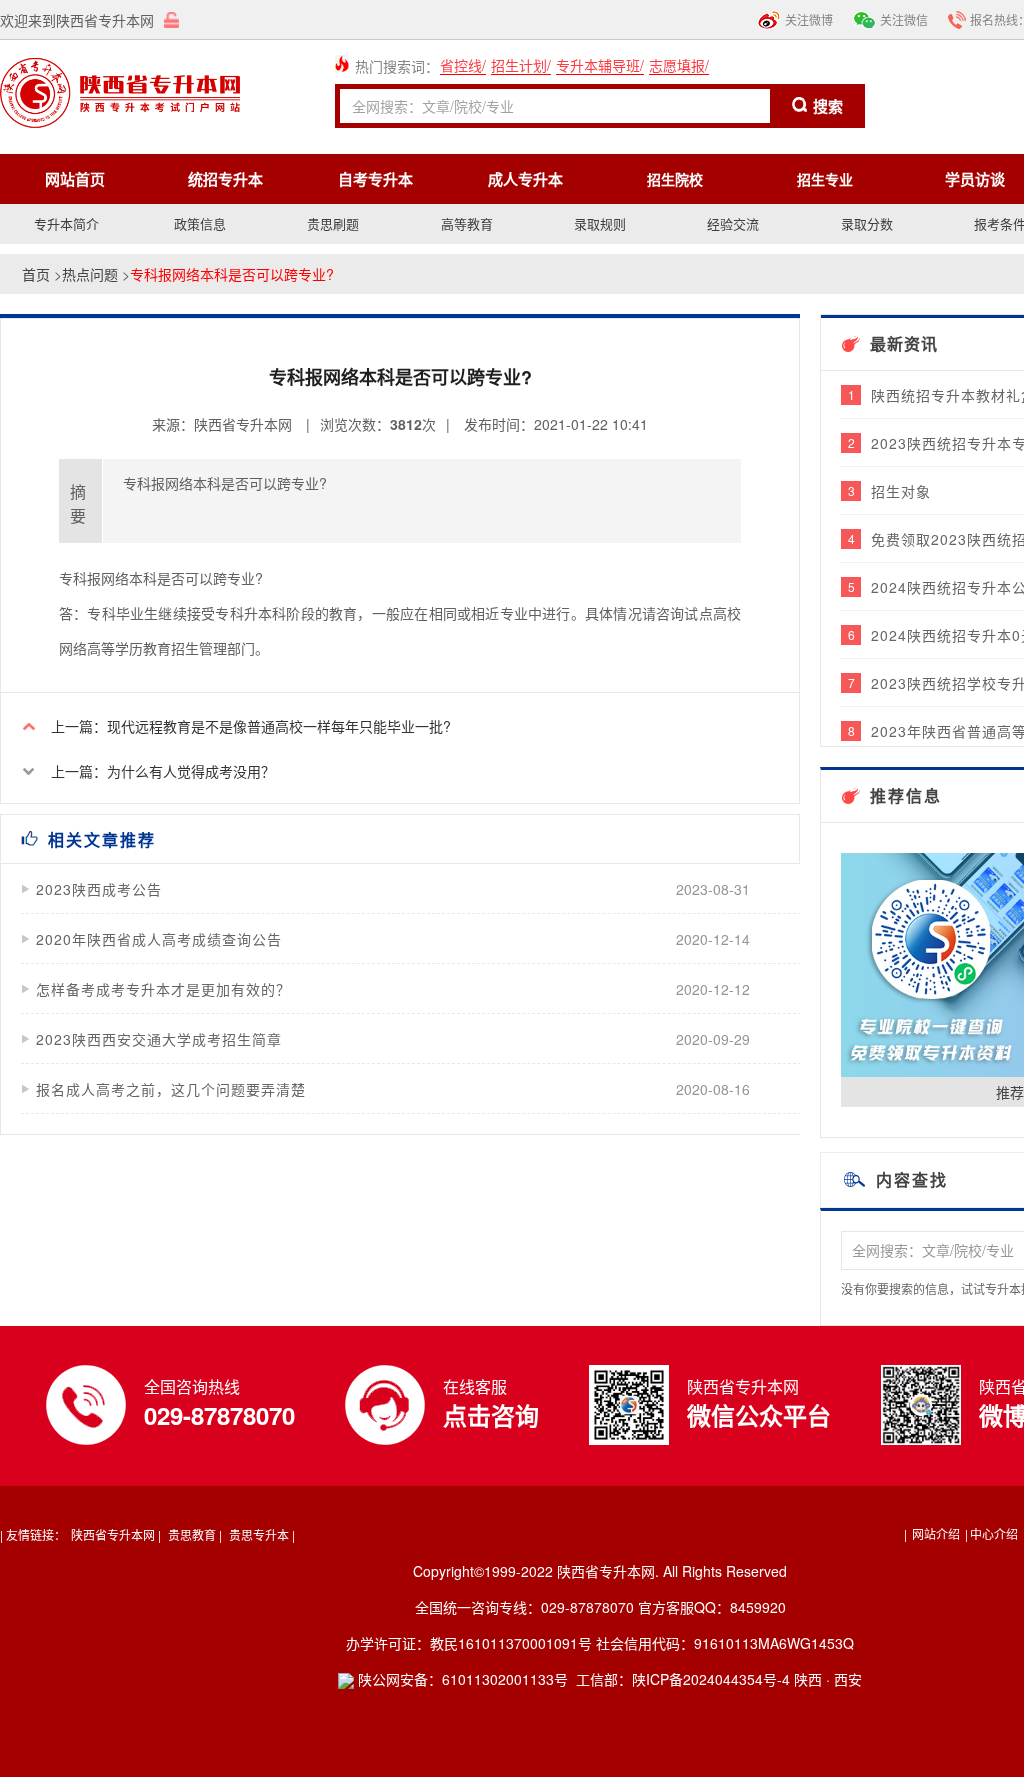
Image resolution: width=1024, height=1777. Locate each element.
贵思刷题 (333, 223)
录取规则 (600, 223)
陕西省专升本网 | (116, 1534)
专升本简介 (66, 223)
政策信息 (200, 223)
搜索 (828, 106)
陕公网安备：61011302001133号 (461, 1679)
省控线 (461, 65)
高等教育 (467, 223)
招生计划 (519, 65)
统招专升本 (225, 179)
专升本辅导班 (598, 65)
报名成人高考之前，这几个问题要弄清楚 (171, 1089)
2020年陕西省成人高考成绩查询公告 (159, 939)
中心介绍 (995, 1533)
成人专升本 (525, 179)
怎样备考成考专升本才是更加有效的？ (163, 989)
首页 (36, 274)
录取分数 (867, 223)
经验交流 (733, 223)
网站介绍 (936, 1533)
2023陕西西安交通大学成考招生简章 (159, 1039)
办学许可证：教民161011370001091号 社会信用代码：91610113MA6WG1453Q (600, 1643)
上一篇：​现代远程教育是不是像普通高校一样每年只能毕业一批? (251, 726)
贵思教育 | (195, 1534)
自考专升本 (375, 179)
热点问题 (90, 274)
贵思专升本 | (262, 1534)
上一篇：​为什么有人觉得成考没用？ (163, 771)
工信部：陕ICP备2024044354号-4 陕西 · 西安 (719, 1679)
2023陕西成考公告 (99, 889)
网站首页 (75, 179)
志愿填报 (677, 65)
